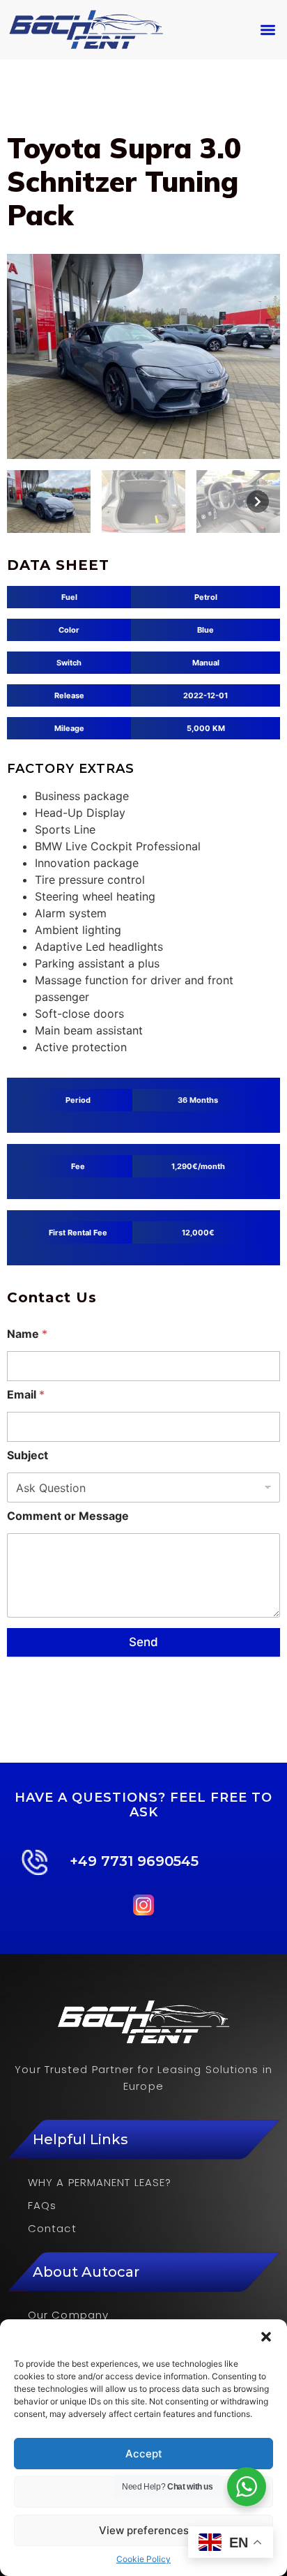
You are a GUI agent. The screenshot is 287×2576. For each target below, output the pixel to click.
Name (27, 1334)
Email (26, 1395)
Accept (144, 2454)
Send (143, 1642)
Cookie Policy (143, 2559)
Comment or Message (68, 1516)
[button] (266, 2337)
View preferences (144, 2530)
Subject (28, 1455)
